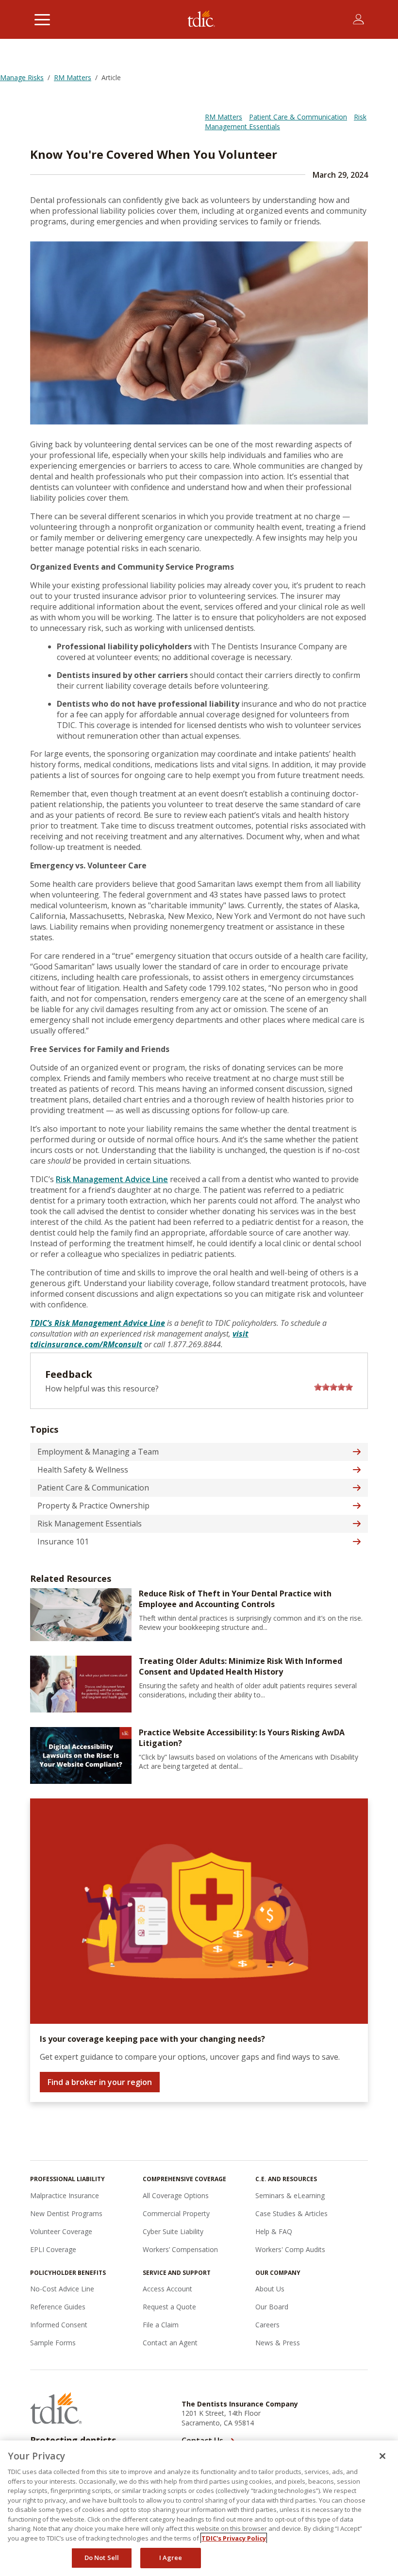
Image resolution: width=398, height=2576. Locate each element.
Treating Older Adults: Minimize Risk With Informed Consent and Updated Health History (240, 1666)
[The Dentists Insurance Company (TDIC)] (201, 19)
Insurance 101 (63, 1542)
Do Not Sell (102, 2558)
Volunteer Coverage (61, 2231)
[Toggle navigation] (42, 19)
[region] (199, 2508)
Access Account (167, 2289)
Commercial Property (176, 2213)
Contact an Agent (170, 2343)
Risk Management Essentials (90, 1524)
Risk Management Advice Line (112, 1179)
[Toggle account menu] (358, 19)
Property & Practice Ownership (93, 1506)
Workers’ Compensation (180, 2249)
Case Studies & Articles (291, 2213)
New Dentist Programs (66, 2213)
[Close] (382, 2456)
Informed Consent (59, 2325)
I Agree (171, 2558)
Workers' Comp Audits (290, 2249)
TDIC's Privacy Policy (234, 2538)
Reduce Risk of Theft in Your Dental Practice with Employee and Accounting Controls (235, 1599)
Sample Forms (53, 2343)
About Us (270, 2289)
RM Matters (224, 117)
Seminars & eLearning (290, 2195)
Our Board (272, 2307)
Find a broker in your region (100, 2082)
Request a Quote (169, 2307)
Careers (267, 2325)
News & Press (278, 2343)
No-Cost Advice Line (62, 2289)
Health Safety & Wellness (83, 1470)
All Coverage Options (176, 2195)
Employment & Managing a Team (98, 1452)
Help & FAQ (274, 2231)
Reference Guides (58, 2307)
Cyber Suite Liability (173, 2231)
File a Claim (161, 2325)
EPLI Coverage (53, 2249)
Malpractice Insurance (65, 2195)
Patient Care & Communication (298, 117)
